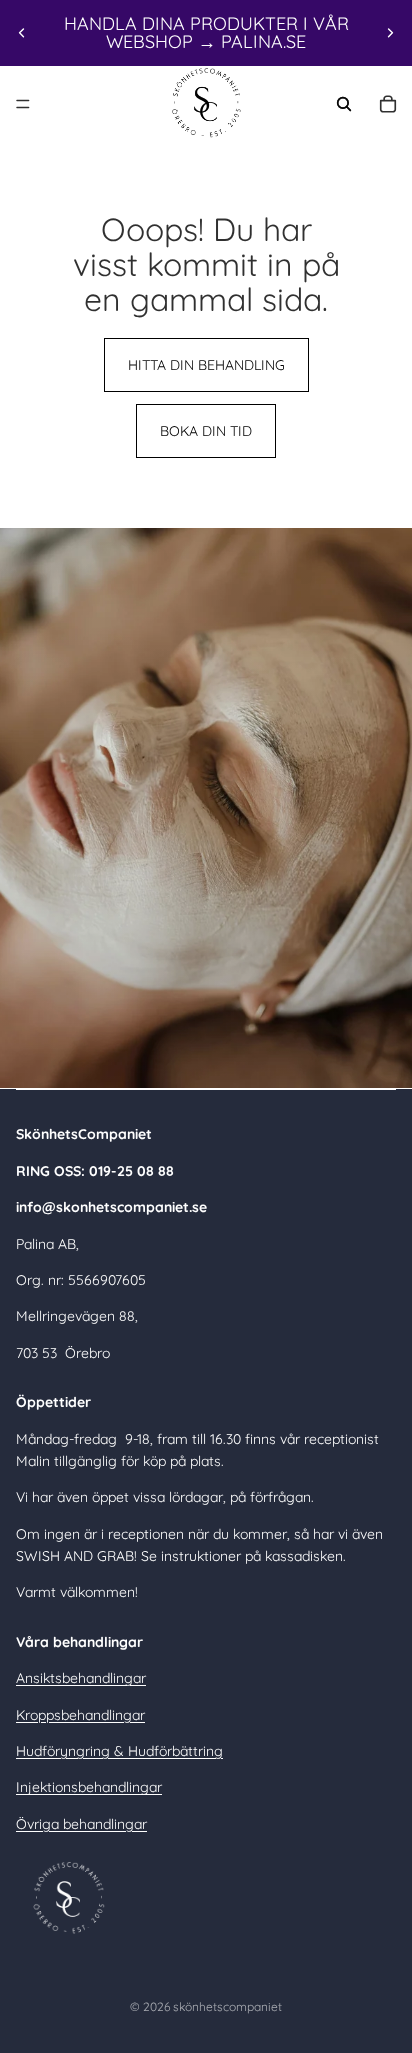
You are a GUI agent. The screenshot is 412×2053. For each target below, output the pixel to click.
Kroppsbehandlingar (80, 1715)
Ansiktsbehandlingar (81, 1678)
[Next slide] (390, 33)
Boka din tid (206, 431)
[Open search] (344, 104)
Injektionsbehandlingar (89, 1787)
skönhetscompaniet (227, 2006)
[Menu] (23, 104)
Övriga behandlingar (81, 1824)
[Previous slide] (22, 33)
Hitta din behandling (206, 365)
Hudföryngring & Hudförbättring (119, 1751)
